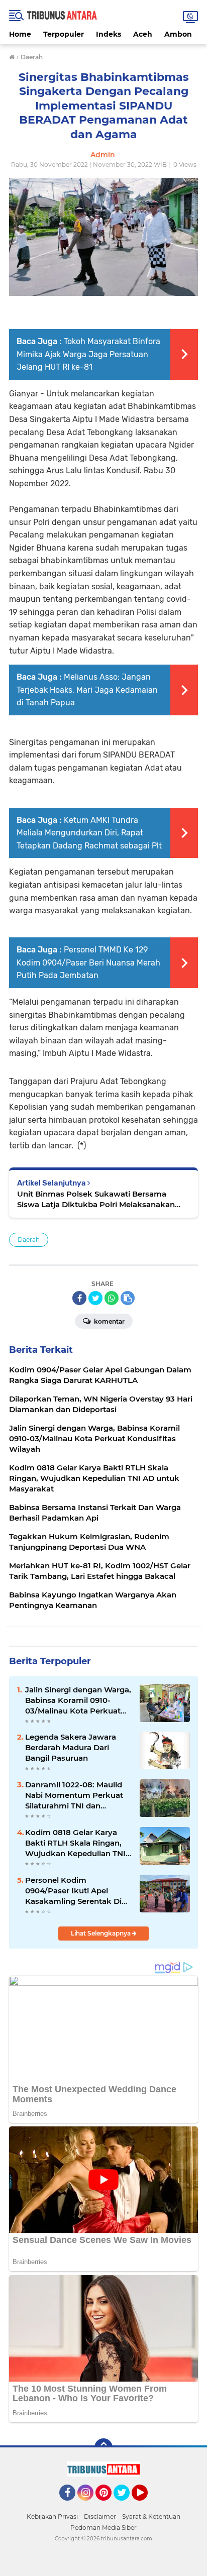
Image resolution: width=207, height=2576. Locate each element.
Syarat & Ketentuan (151, 2516)
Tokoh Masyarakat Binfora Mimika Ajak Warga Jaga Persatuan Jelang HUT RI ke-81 (88, 354)
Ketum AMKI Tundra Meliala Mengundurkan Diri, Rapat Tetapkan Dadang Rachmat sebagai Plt (89, 833)
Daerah (29, 1240)
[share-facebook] (79, 1298)
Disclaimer (100, 2516)
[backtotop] (103, 2447)
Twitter (126, 2505)
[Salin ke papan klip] (128, 1298)
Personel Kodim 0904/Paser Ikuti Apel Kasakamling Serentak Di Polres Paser (73, 1891)
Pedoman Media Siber (103, 2528)
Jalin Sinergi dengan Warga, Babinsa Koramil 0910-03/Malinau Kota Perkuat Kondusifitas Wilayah (78, 1700)
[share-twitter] (95, 1298)
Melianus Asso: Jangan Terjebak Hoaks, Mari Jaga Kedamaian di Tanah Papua (87, 690)
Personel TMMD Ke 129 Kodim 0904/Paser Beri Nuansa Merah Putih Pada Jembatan (88, 962)
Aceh (143, 34)
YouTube (146, 2505)
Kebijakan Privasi (52, 2516)
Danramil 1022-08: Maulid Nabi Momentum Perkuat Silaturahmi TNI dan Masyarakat (74, 1795)
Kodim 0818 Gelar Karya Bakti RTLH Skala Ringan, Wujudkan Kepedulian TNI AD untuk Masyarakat (75, 1843)
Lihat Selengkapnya (101, 1933)
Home (20, 34)
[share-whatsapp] (112, 1298)
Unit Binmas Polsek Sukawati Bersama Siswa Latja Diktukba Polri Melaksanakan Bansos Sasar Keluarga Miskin (96, 1199)
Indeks (109, 34)
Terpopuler (64, 34)
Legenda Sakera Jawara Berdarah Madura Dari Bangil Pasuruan (71, 1747)
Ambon (178, 34)
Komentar (109, 1321)
